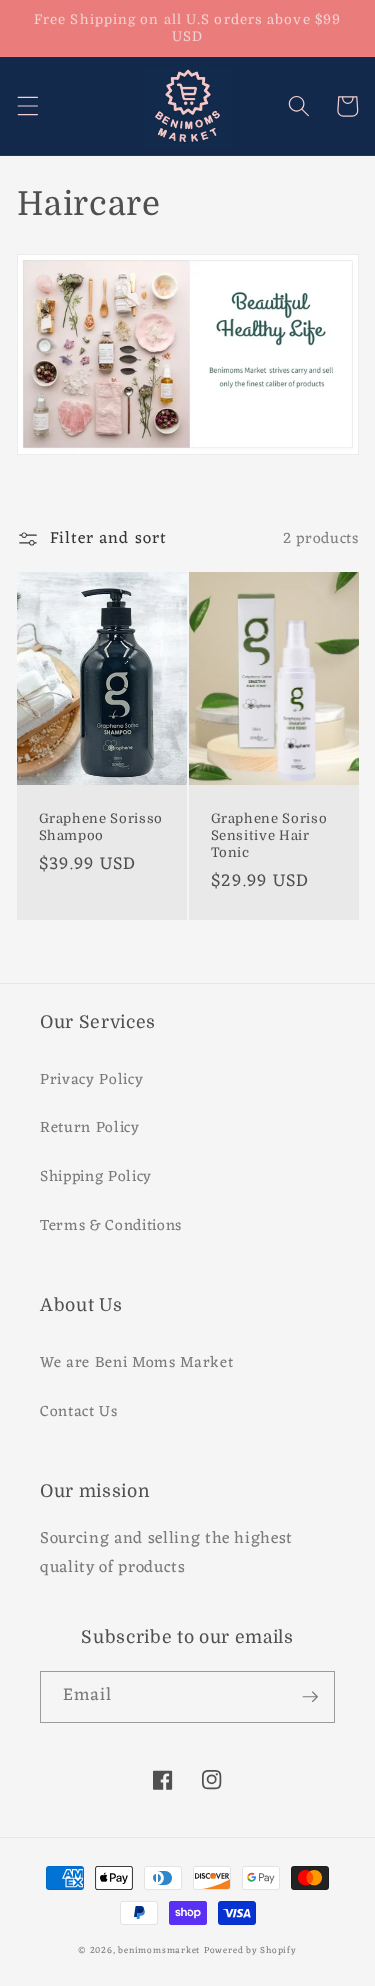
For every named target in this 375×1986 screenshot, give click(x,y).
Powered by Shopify (250, 1951)
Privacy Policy (91, 1080)
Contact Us (79, 1412)
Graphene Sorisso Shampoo (101, 827)
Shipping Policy (96, 1177)
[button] (27, 106)
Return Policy (90, 1128)
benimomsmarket (159, 1951)
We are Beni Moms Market (136, 1363)
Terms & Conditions (111, 1226)
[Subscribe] (310, 1697)
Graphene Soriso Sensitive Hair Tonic (269, 835)
